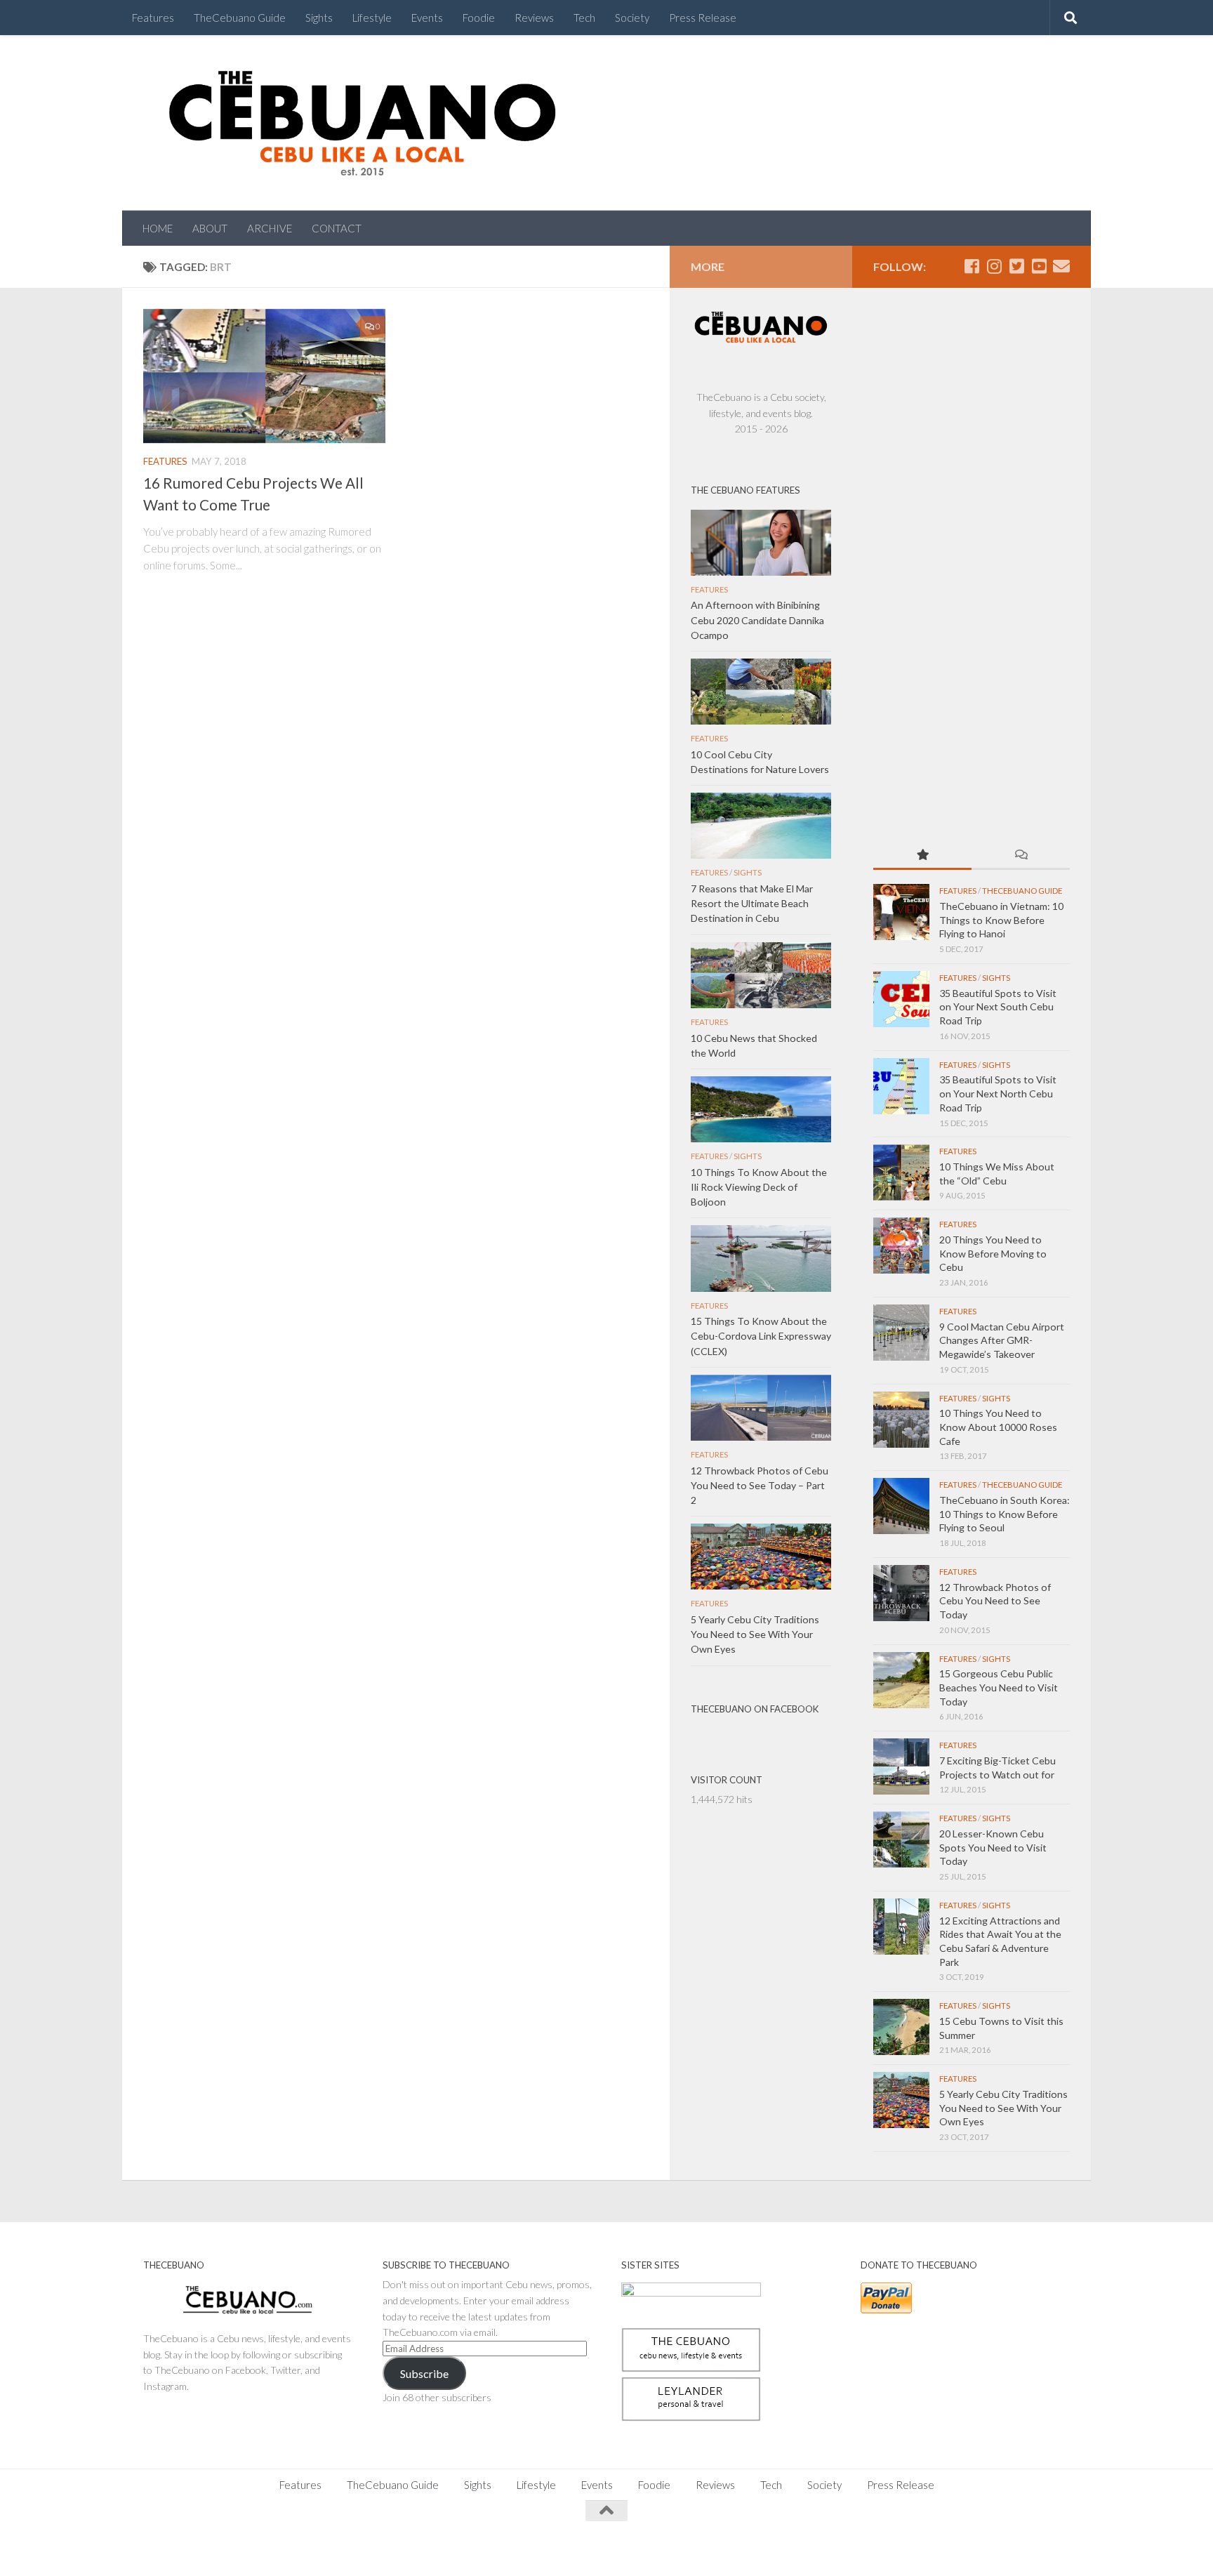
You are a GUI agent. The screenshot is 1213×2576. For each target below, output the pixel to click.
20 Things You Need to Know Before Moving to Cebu (993, 1253)
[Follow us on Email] (1061, 266)
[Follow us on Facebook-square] (972, 266)
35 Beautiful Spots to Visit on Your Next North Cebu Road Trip (998, 1093)
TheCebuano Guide (240, 18)
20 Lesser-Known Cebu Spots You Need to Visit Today (993, 1847)
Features (153, 18)
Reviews (534, 18)
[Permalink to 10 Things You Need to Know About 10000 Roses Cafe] (901, 1420)
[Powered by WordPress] (192, 2548)
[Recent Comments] (1021, 856)
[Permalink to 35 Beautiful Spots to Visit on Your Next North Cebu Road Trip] (901, 1086)
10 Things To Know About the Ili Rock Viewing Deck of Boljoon (759, 1187)
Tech (584, 18)
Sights (319, 18)
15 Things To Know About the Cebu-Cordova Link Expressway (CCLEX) (761, 1336)
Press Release (703, 18)
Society (632, 18)
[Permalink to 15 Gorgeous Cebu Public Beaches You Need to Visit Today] (901, 1680)
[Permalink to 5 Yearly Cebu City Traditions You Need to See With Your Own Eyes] (901, 2100)
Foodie (479, 18)
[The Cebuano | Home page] (362, 123)
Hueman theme (299, 2548)
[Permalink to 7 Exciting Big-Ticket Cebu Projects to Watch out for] (901, 1766)
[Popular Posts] (922, 856)
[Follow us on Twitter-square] (1016, 266)
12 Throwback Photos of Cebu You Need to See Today (995, 1601)
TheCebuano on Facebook (755, 1709)
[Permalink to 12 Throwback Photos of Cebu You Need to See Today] (901, 1593)
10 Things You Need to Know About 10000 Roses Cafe (998, 1427)
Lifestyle (372, 18)
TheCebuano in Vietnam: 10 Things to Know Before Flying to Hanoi (1001, 920)
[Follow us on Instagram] (994, 266)
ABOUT (210, 228)
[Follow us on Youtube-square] (1039, 266)
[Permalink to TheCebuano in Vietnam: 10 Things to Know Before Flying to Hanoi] (901, 912)
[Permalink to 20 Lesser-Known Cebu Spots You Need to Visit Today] (901, 1839)
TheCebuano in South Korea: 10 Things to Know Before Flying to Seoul (1005, 1514)
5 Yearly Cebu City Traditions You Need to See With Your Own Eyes (1003, 2108)
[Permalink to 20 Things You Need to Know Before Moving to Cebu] (901, 1246)
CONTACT (337, 228)
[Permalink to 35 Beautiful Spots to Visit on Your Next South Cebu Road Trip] (901, 999)
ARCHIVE (270, 228)
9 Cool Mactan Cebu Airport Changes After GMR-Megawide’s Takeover (1002, 1340)
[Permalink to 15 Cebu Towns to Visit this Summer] (901, 2027)
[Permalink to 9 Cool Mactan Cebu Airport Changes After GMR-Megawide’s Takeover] (901, 1333)
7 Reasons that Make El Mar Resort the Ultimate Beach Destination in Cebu (752, 903)
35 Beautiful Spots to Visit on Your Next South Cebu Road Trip (998, 1007)
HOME (158, 228)
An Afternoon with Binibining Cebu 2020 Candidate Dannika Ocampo (757, 620)
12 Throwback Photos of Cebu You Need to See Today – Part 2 (760, 1485)
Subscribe (424, 2373)
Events (427, 18)
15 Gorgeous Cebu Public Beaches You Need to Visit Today (999, 1687)
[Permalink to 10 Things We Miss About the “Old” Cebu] (901, 1173)
